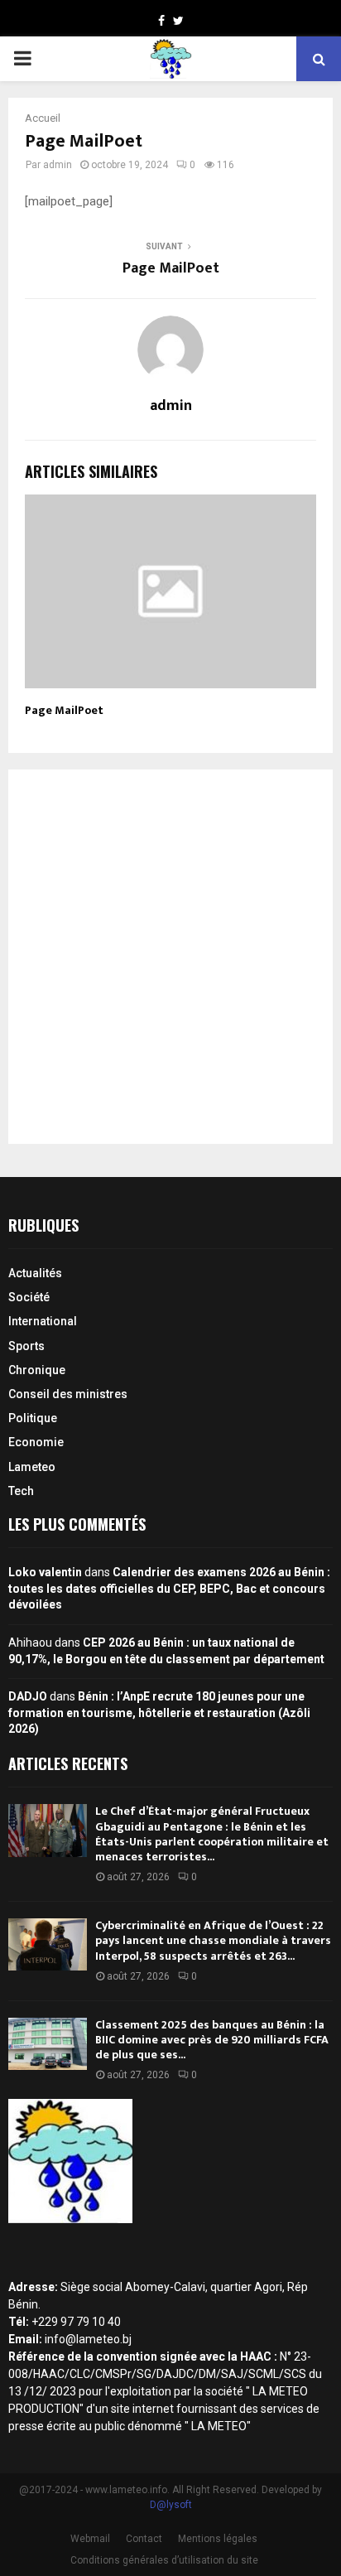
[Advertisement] (170, 957)
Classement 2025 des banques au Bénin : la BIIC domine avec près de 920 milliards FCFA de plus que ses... (212, 2040)
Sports (26, 1346)
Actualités (35, 1273)
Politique (33, 1418)
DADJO (28, 1696)
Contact (144, 2539)
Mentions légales (218, 2539)
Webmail (90, 2539)
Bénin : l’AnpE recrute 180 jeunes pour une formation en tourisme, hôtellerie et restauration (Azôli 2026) (159, 1713)
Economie (36, 1442)
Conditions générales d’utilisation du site (164, 2560)
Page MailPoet (171, 268)
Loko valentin (45, 1572)
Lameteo (32, 1467)
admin (58, 165)
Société (29, 1297)
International (43, 1321)
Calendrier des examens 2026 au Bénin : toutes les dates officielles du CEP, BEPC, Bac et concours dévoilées (169, 1588)
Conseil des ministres (68, 1394)
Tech (21, 1491)
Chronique (37, 1370)
